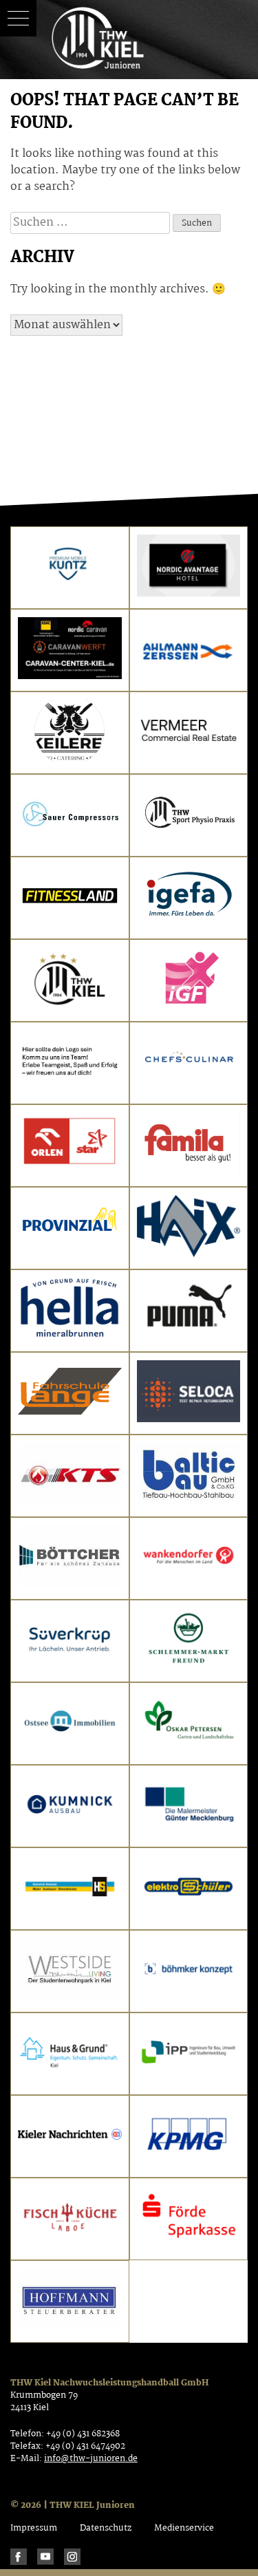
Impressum (34, 2528)
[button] (18, 18)
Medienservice (184, 2528)
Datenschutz (106, 2528)
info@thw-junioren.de (91, 2459)
